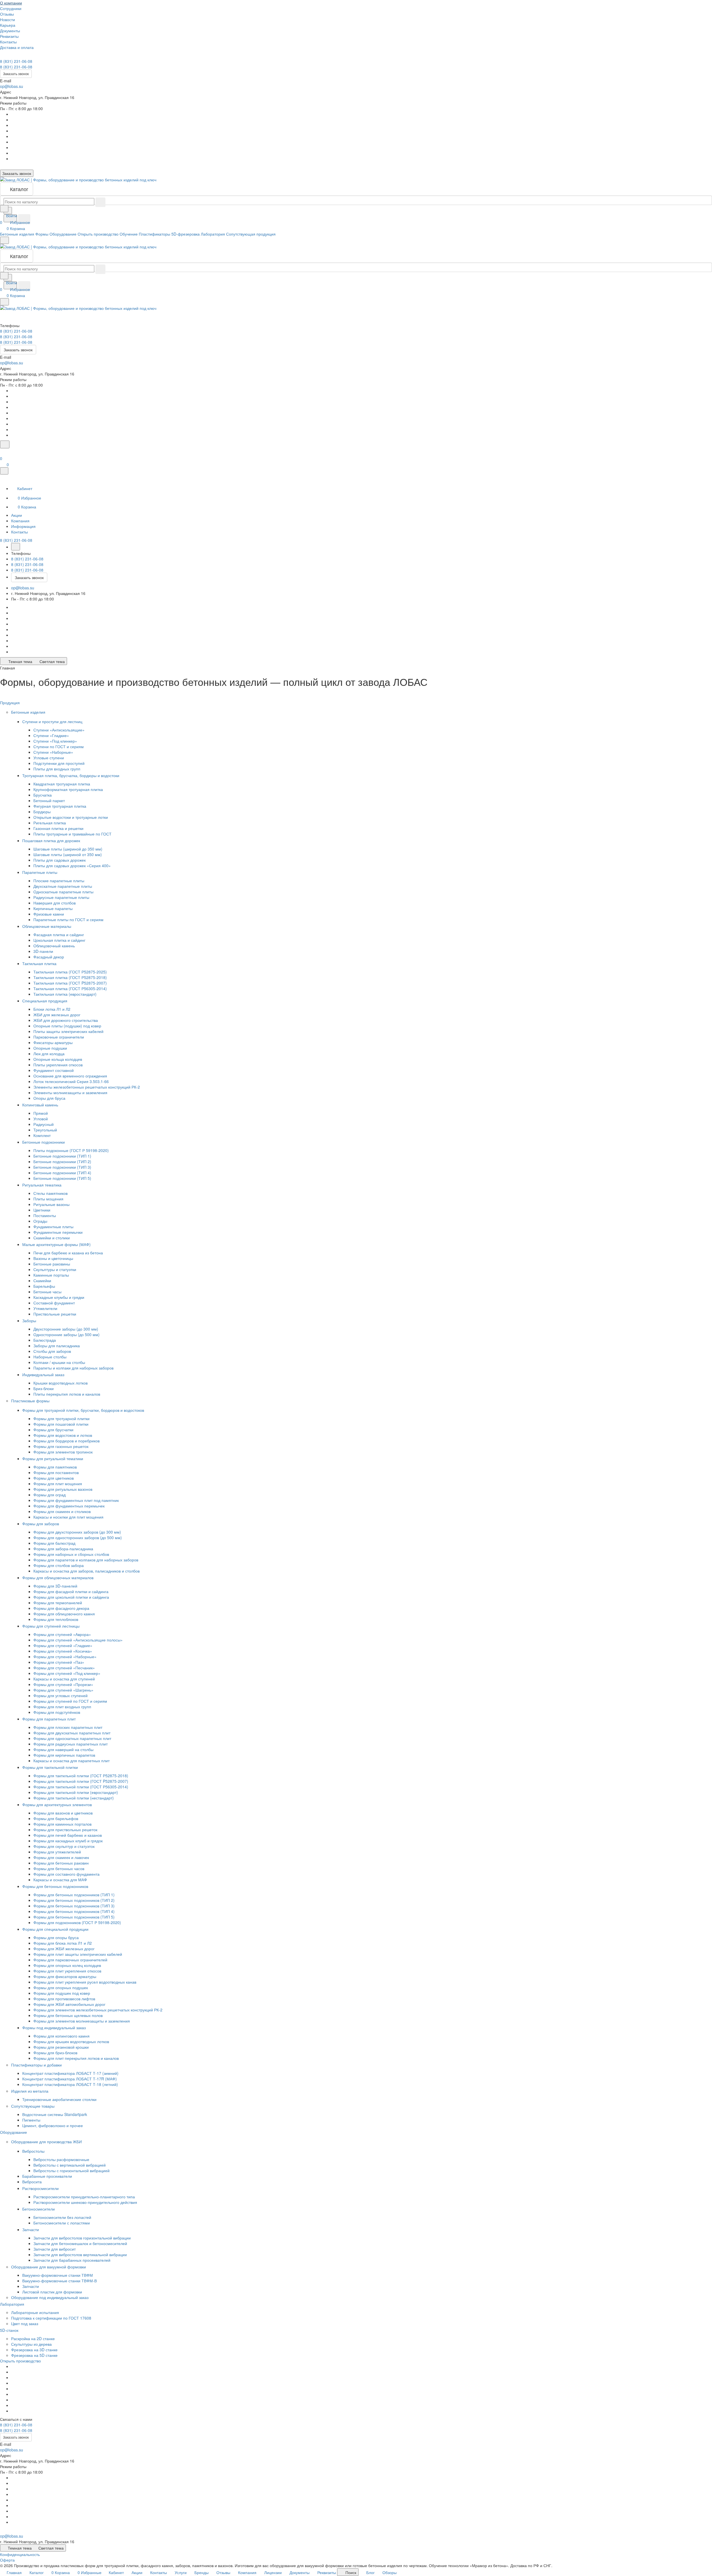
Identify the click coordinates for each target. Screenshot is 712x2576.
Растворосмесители (41, 2188)
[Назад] (16, 547)
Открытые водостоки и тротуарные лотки (71, 817)
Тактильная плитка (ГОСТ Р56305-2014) (70, 988)
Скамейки (42, 1280)
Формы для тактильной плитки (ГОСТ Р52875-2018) (81, 1776)
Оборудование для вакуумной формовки (49, 2267)
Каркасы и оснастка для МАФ (60, 1880)
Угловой (41, 1119)
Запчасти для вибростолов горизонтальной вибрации (82, 2238)
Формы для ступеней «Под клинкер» (67, 1673)
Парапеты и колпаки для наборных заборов (73, 1368)
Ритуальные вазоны (51, 1204)
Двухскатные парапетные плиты (63, 886)
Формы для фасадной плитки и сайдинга (71, 1591)
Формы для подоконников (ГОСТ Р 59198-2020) (77, 1922)
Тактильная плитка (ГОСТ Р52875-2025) (70, 972)
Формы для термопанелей (58, 1603)
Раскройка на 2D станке (33, 2338)
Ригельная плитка (50, 823)
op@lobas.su (12, 86)
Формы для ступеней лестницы (51, 1626)
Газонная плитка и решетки (58, 828)
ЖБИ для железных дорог (57, 1015)
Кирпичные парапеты (53, 908)
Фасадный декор (49, 957)
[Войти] (3, 452)
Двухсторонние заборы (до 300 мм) (66, 1329)
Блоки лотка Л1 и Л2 (52, 1009)
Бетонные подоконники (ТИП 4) (62, 1173)
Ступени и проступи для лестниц (53, 721)
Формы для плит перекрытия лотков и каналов (76, 2058)
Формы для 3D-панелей (55, 1586)
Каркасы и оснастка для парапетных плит (71, 1761)
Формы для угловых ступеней (60, 1695)
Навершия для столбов (55, 903)
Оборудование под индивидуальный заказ (50, 2297)
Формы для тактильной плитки (51, 1767)
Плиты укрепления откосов (58, 1065)
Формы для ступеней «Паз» (59, 1662)
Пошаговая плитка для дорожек (52, 840)
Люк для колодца (49, 1054)
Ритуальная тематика (42, 1185)
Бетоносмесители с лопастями (62, 2223)
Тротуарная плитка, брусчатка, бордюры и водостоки (71, 775)
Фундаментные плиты (53, 1227)
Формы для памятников (55, 1467)
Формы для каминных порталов (62, 1824)
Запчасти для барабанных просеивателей (72, 2260)
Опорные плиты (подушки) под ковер (67, 1026)
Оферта (7, 2560)
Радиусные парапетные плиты (61, 897)
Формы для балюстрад (54, 1543)
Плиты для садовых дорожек (60, 860)
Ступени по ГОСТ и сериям (59, 746)
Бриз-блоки (44, 1388)
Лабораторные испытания (35, 2312)
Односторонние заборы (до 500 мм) (66, 1334)
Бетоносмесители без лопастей (62, 2217)
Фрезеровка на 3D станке (34, 2350)
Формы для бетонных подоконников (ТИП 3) (74, 1906)
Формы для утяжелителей (57, 1852)
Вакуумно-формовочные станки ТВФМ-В (60, 2281)
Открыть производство (20, 2361)
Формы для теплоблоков (56, 1619)
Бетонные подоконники (44, 1142)
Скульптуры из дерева (31, 2344)
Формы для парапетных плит (50, 1719)
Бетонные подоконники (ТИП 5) (62, 1178)
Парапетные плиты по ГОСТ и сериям (68, 919)
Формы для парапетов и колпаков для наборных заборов (86, 1560)
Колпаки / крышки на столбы (59, 1362)
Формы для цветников (54, 1478)
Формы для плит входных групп (62, 1707)
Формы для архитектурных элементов (58, 1804)
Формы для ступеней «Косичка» (63, 1651)
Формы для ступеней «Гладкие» (63, 1645)
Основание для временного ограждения (70, 1076)
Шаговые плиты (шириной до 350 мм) (68, 849)
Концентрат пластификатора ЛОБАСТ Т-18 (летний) (70, 2084)
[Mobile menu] (4, 302)
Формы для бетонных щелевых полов (68, 2015)
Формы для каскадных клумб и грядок (68, 1841)
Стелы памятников (50, 1193)
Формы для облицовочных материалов (58, 1578)
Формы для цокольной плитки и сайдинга (71, 1597)
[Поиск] (5, 444)
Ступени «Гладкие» (51, 735)
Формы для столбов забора (59, 1565)
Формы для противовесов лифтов (64, 1999)
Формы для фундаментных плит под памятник (76, 1500)
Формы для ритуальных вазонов (63, 1489)
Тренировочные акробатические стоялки (59, 2099)
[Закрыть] (4, 471)
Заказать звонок (16, 74)
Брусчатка (43, 795)
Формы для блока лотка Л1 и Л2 (63, 1943)
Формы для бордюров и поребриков (66, 1441)
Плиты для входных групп (57, 769)
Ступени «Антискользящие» (59, 730)
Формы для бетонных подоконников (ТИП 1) (74, 1895)
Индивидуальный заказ (44, 1374)
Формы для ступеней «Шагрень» (63, 1690)
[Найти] (24, 219)
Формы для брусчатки (53, 1430)
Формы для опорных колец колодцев (67, 1965)
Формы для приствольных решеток (65, 1830)
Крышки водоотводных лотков (60, 1383)
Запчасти (31, 2229)
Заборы (30, 1321)
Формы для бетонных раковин (61, 1863)
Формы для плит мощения (58, 1484)
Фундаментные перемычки (58, 1232)
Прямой (41, 1113)
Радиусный (44, 1124)
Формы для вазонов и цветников (63, 1813)
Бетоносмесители (39, 2209)
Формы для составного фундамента (66, 1874)
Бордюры (42, 812)
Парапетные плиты (40, 872)
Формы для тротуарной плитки (61, 1418)
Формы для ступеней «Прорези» (63, 1684)
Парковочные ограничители (59, 1037)
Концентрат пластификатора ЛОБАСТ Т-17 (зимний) (70, 2073)
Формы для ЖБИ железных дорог (64, 1949)
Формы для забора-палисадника (63, 1549)
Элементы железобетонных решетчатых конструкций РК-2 (87, 1087)
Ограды (40, 1221)
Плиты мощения (48, 1199)
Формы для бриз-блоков (55, 2053)
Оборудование (14, 2132)
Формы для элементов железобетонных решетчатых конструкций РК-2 (98, 2010)
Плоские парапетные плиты (59, 881)
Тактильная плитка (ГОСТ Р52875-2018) (70, 977)
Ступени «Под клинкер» (55, 741)
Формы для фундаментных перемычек (69, 1506)
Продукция (10, 703)
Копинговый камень (41, 1105)
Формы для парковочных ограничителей (70, 1960)
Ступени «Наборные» (53, 752)
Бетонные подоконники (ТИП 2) (62, 1161)
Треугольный (45, 1130)
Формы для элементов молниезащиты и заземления (82, 2021)
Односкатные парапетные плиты (63, 892)
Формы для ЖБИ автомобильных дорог (69, 2004)
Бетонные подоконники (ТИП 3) (62, 1167)
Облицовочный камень (54, 946)
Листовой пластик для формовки (52, 2292)
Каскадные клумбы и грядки (59, 1297)
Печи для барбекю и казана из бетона (68, 1253)
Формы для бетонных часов (59, 1868)
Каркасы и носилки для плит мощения (68, 1517)
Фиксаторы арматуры (53, 1042)
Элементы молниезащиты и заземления (70, 1092)
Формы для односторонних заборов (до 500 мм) (78, 1537)
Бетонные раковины (52, 1264)
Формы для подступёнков (57, 1712)
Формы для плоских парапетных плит (68, 1727)
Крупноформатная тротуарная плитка (68, 789)
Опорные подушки (50, 1048)
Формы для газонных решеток (61, 1446)
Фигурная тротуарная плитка (60, 806)
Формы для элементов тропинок (63, 1452)
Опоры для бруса (49, 1098)
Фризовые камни (49, 914)
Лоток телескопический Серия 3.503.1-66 (71, 1081)
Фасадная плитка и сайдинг (59, 935)
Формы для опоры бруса (56, 1937)
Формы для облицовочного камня (64, 1614)
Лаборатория (13, 2304)
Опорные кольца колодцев (58, 1059)
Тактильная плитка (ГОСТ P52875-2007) (70, 983)
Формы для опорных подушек (61, 1987)
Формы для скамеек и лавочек (61, 1857)
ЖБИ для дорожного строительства (66, 1020)
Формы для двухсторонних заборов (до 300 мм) (77, 1532)
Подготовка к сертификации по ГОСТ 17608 (51, 2318)
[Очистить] (100, 202)
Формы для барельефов (56, 1818)
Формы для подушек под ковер (62, 1993)
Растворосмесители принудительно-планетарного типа (84, 2197)
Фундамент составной (54, 1070)
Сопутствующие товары (33, 2106)
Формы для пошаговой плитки (61, 1424)
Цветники (42, 1210)
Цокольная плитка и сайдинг (59, 940)
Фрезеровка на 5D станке (34, 2355)
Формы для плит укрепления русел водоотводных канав (85, 1982)
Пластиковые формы (31, 1401)
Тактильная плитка (40, 963)
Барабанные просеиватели (47, 2176)
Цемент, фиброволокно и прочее (53, 2125)
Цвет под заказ (25, 2323)
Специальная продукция (45, 1001)
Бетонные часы (47, 1292)
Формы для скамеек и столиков (62, 1511)
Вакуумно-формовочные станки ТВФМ (58, 2275)
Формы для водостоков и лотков (63, 1435)
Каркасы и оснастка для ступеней (64, 1679)
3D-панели (43, 951)
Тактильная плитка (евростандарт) (65, 994)
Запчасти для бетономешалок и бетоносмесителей (80, 2243)
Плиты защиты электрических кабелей (68, 1031)
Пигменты (31, 2120)
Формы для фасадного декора (61, 1608)
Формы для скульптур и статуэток (64, 1846)
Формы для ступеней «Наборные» (65, 1657)
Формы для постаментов (56, 1472)
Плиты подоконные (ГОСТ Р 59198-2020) (71, 1150)
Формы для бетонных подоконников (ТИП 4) (74, 1911)
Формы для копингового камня (61, 2036)
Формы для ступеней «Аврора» (62, 1634)
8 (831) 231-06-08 (16, 61)
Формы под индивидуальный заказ (55, 2028)
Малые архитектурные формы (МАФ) (57, 1244)
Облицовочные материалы (47, 926)
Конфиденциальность (20, 2554)
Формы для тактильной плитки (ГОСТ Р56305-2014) (81, 1787)
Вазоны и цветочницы (53, 1258)
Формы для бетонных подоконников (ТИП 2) (74, 1900)
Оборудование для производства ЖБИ (47, 2142)
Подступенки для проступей (59, 763)
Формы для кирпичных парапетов (64, 1755)
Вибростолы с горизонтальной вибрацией (71, 2170)
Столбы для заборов (52, 1351)
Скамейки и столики (52, 1238)
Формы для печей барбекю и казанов (68, 1835)
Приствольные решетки (55, 1314)
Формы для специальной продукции (56, 1929)
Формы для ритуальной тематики (53, 1458)
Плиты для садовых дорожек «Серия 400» (72, 866)
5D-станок (10, 2330)
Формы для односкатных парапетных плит (72, 1738)
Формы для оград (50, 1495)
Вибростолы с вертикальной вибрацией (70, 2165)
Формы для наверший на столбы (63, 1749)
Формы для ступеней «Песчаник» (64, 1668)
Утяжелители (45, 1308)
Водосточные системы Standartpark (55, 2114)
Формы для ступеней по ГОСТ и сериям (70, 1701)
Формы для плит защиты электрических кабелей (78, 1954)
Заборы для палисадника (57, 1346)
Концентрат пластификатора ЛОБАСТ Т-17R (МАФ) (70, 2079)
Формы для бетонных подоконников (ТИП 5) (74, 1917)
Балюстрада (45, 1340)
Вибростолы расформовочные (61, 2159)
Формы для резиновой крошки (61, 2047)
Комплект (42, 1135)
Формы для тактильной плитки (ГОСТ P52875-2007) (81, 1781)
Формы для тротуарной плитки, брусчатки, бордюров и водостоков (84, 1410)
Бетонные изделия (29, 712)
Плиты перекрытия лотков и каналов (67, 1394)
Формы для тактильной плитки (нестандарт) (74, 1798)
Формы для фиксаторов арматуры (65, 1976)
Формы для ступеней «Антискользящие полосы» (78, 1640)
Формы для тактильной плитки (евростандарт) (76, 1792)
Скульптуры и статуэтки (55, 1269)
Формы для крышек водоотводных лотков (71, 2041)
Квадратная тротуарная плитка (62, 784)
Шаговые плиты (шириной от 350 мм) (68, 854)
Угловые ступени (49, 758)
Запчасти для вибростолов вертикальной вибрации (80, 2254)
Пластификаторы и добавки (37, 2065)
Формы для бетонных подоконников (56, 1886)
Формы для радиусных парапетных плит (71, 1744)
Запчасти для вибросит (55, 2249)
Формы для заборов (41, 1524)
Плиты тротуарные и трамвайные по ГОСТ (72, 834)
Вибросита (32, 2182)
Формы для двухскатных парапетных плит (72, 1733)
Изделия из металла (30, 2091)
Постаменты (45, 1215)
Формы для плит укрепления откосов (67, 1971)
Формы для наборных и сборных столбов (71, 1554)
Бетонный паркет (49, 800)
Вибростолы (34, 2151)
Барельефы (44, 1286)
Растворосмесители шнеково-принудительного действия (85, 2202)
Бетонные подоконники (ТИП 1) (62, 1156)
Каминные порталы (51, 1275)
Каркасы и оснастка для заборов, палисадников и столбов (86, 1571)
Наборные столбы (50, 1357)
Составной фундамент (54, 1303)
